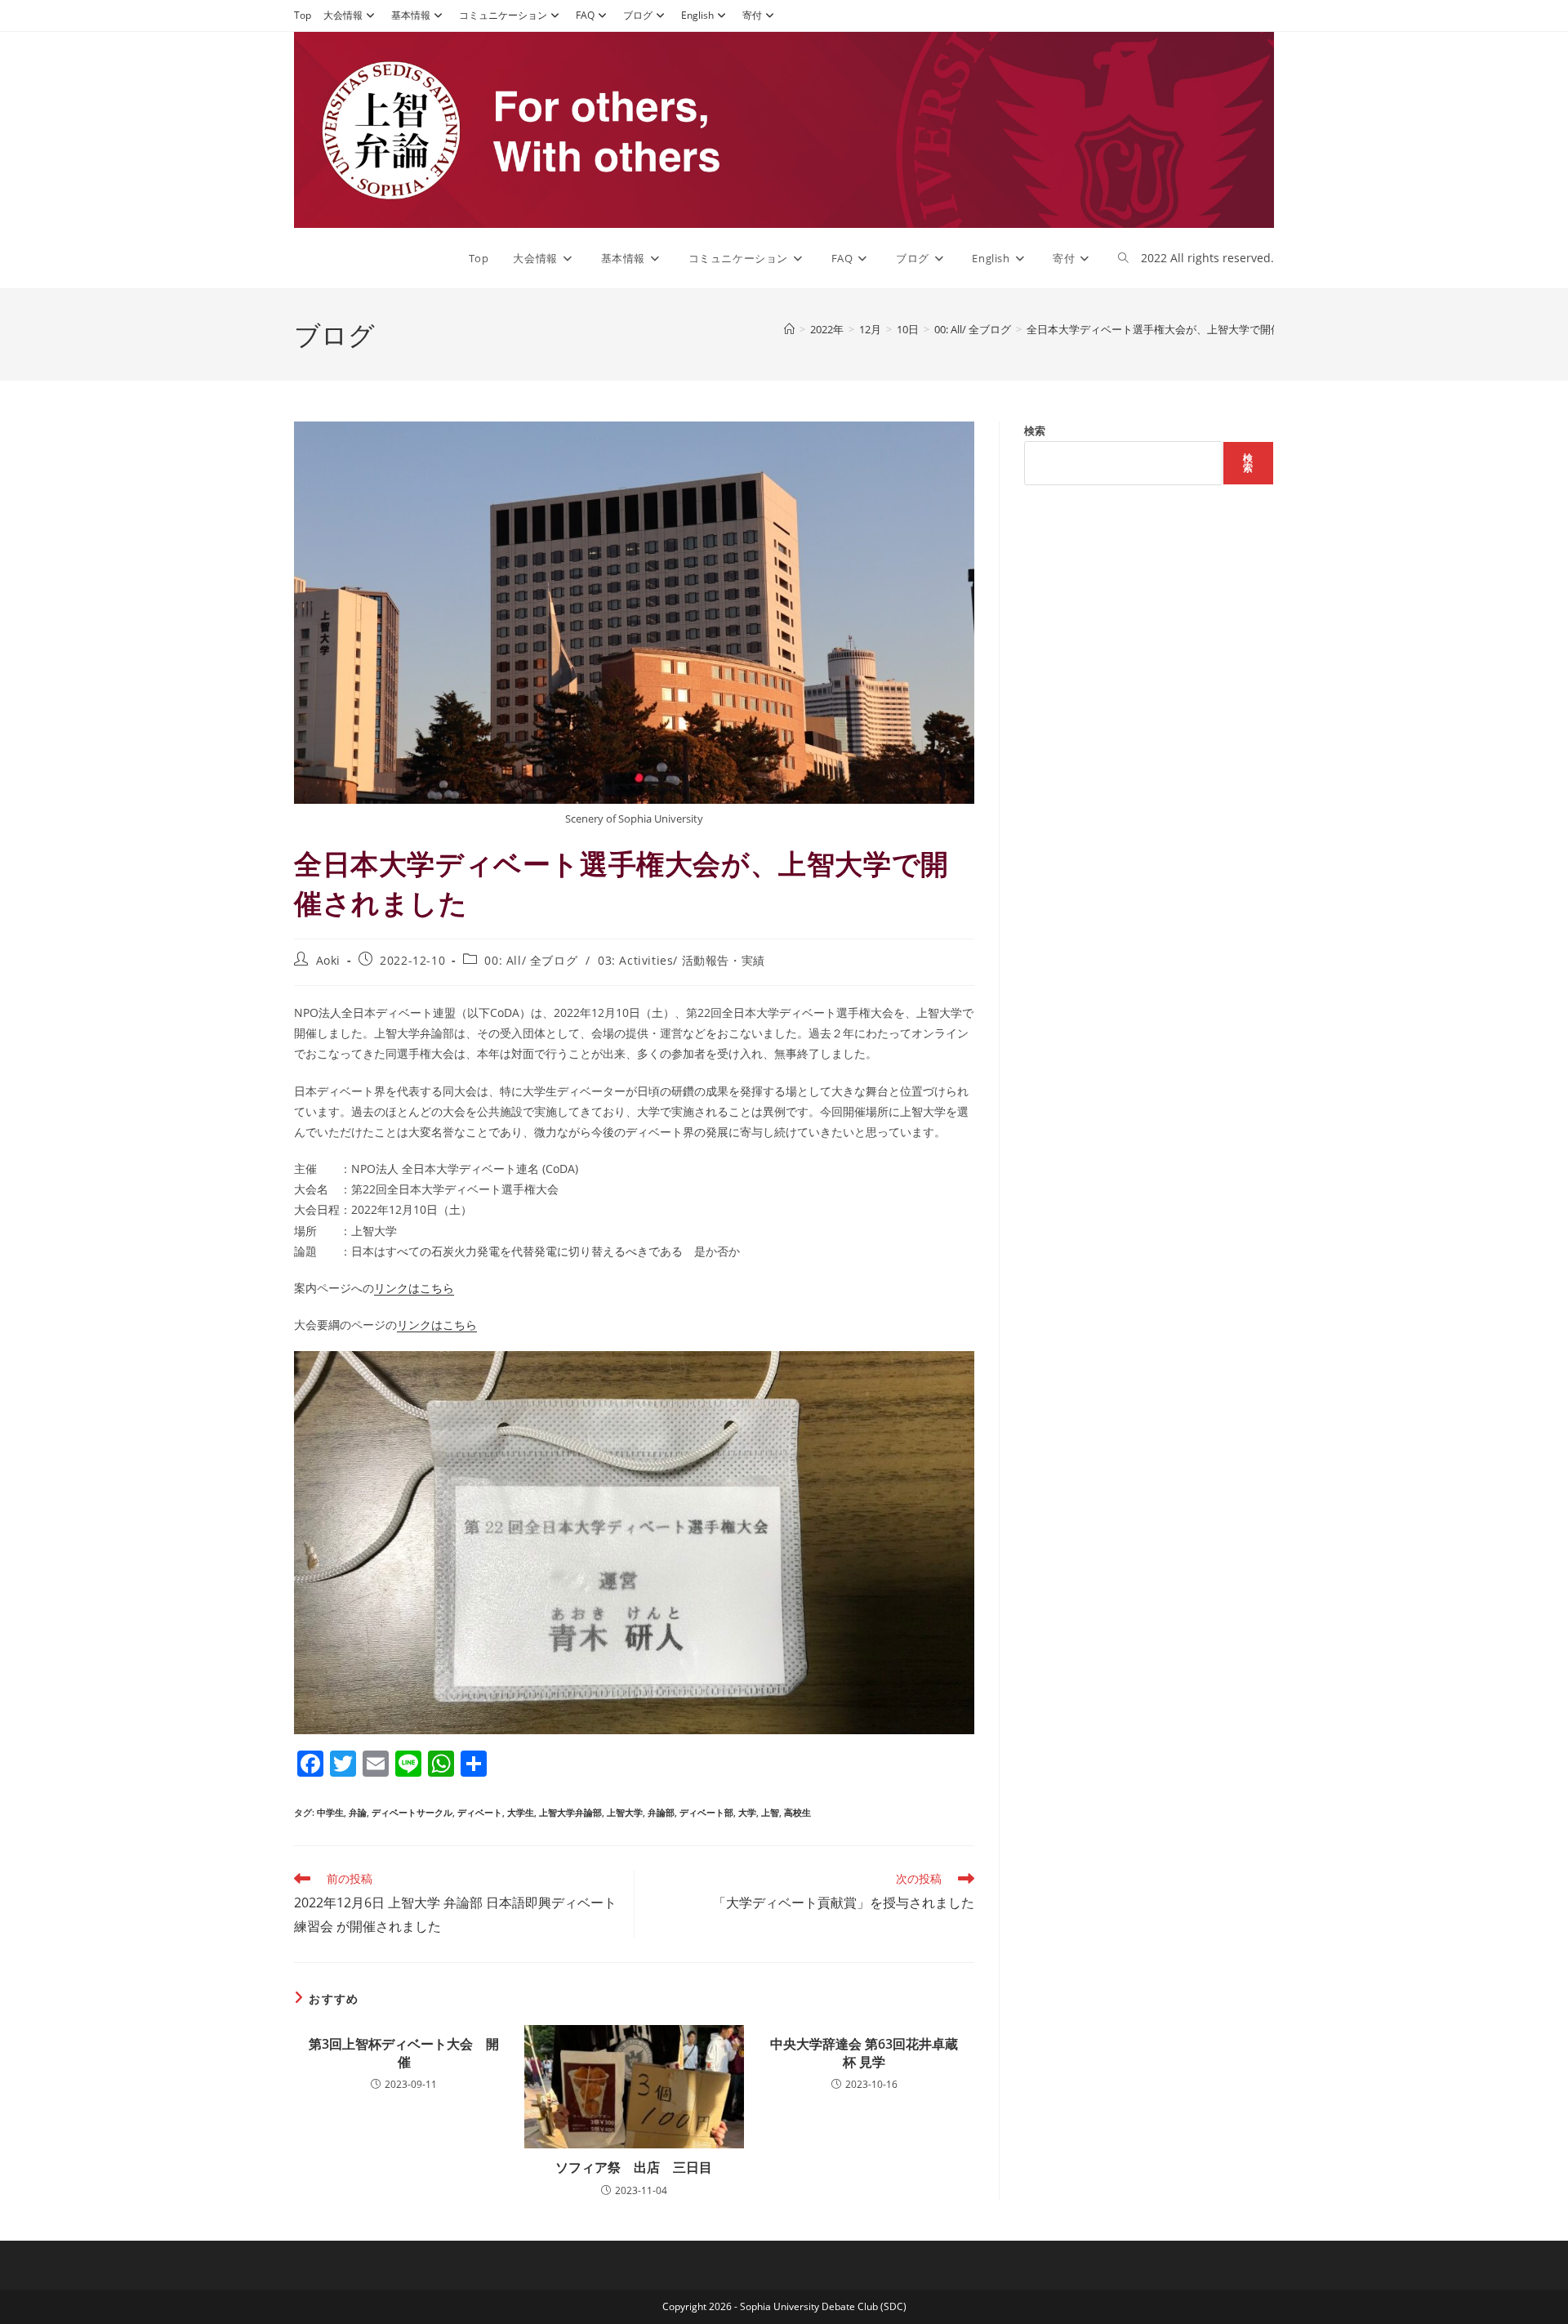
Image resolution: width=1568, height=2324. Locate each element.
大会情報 (343, 15)
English (697, 15)
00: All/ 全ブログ (531, 960)
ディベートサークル (412, 1812)
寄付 (752, 15)
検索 (1035, 430)
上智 (770, 1812)
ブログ (638, 15)
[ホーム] (789, 329)
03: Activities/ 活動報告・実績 (682, 960)
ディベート (480, 1812)
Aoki (328, 960)
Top (303, 15)
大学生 (521, 1812)
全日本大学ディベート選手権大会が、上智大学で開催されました (1180, 329)
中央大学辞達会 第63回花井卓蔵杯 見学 (864, 2053)
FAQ (585, 15)
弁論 (358, 1812)
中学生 (330, 1812)
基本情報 (411, 15)
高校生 (797, 1812)
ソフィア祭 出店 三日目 (634, 2167)
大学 (747, 1812)
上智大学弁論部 (570, 1812)
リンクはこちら (414, 1288)
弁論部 (661, 1812)
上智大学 (625, 1812)
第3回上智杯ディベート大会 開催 (404, 2053)
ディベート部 (706, 1812)
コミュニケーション (503, 15)
